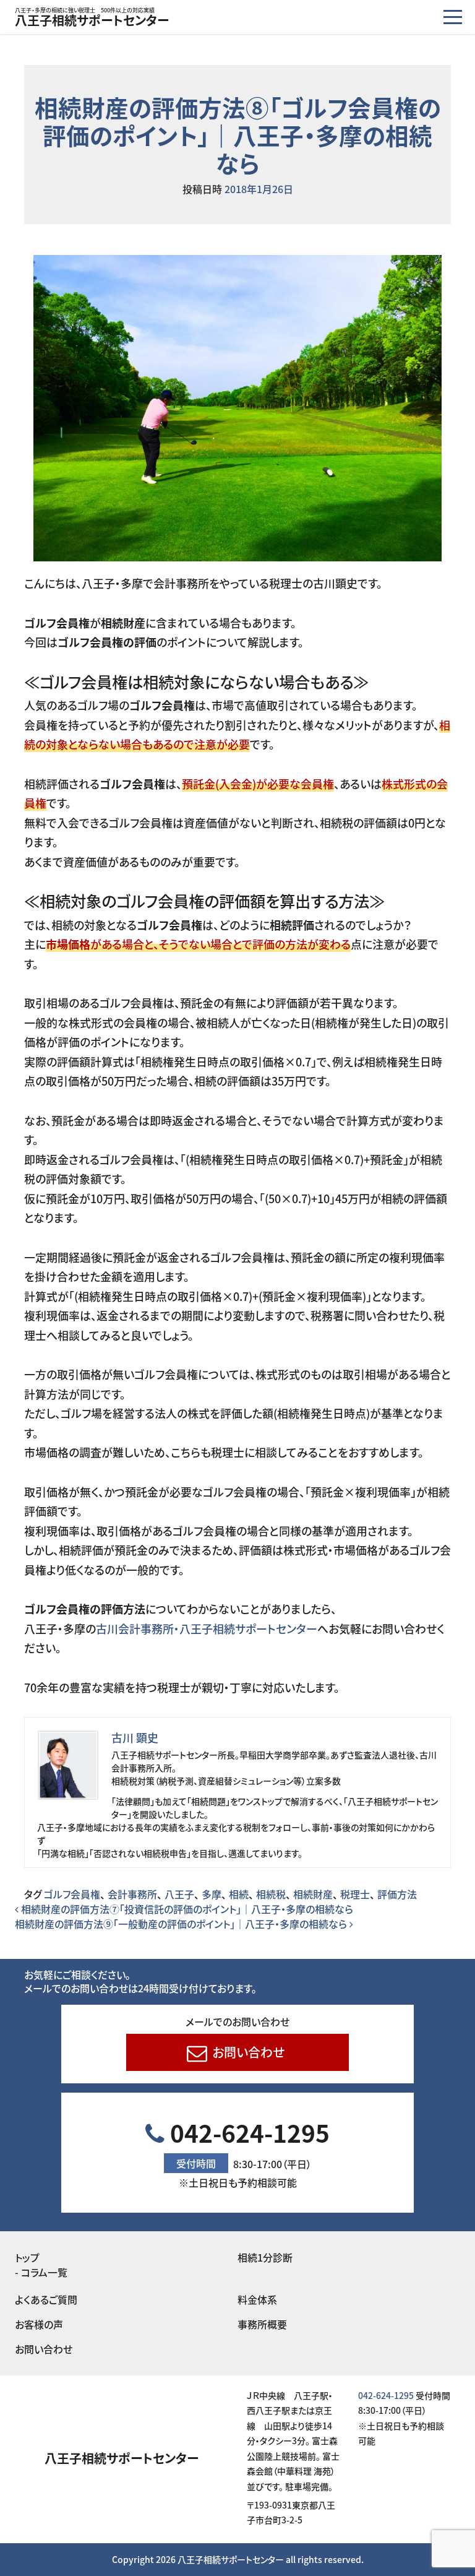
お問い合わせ (247, 2052)
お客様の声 (39, 2324)
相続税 (271, 1894)
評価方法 (397, 1894)
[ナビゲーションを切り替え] (453, 17)
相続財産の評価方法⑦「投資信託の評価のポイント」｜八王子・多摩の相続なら (186, 1909)
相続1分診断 (265, 2257)
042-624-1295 (247, 2152)
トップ (27, 2257)
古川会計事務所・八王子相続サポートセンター (207, 1628)
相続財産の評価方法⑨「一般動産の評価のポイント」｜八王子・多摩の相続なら (182, 1924)
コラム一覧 (44, 2272)
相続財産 (313, 1894)
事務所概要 (262, 2324)
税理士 (355, 1894)
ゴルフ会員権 (72, 1894)
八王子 (179, 1894)
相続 (239, 1894)
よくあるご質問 (46, 2299)
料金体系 (257, 2299)
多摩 (212, 1894)
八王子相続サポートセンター (92, 19)
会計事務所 (132, 1894)
